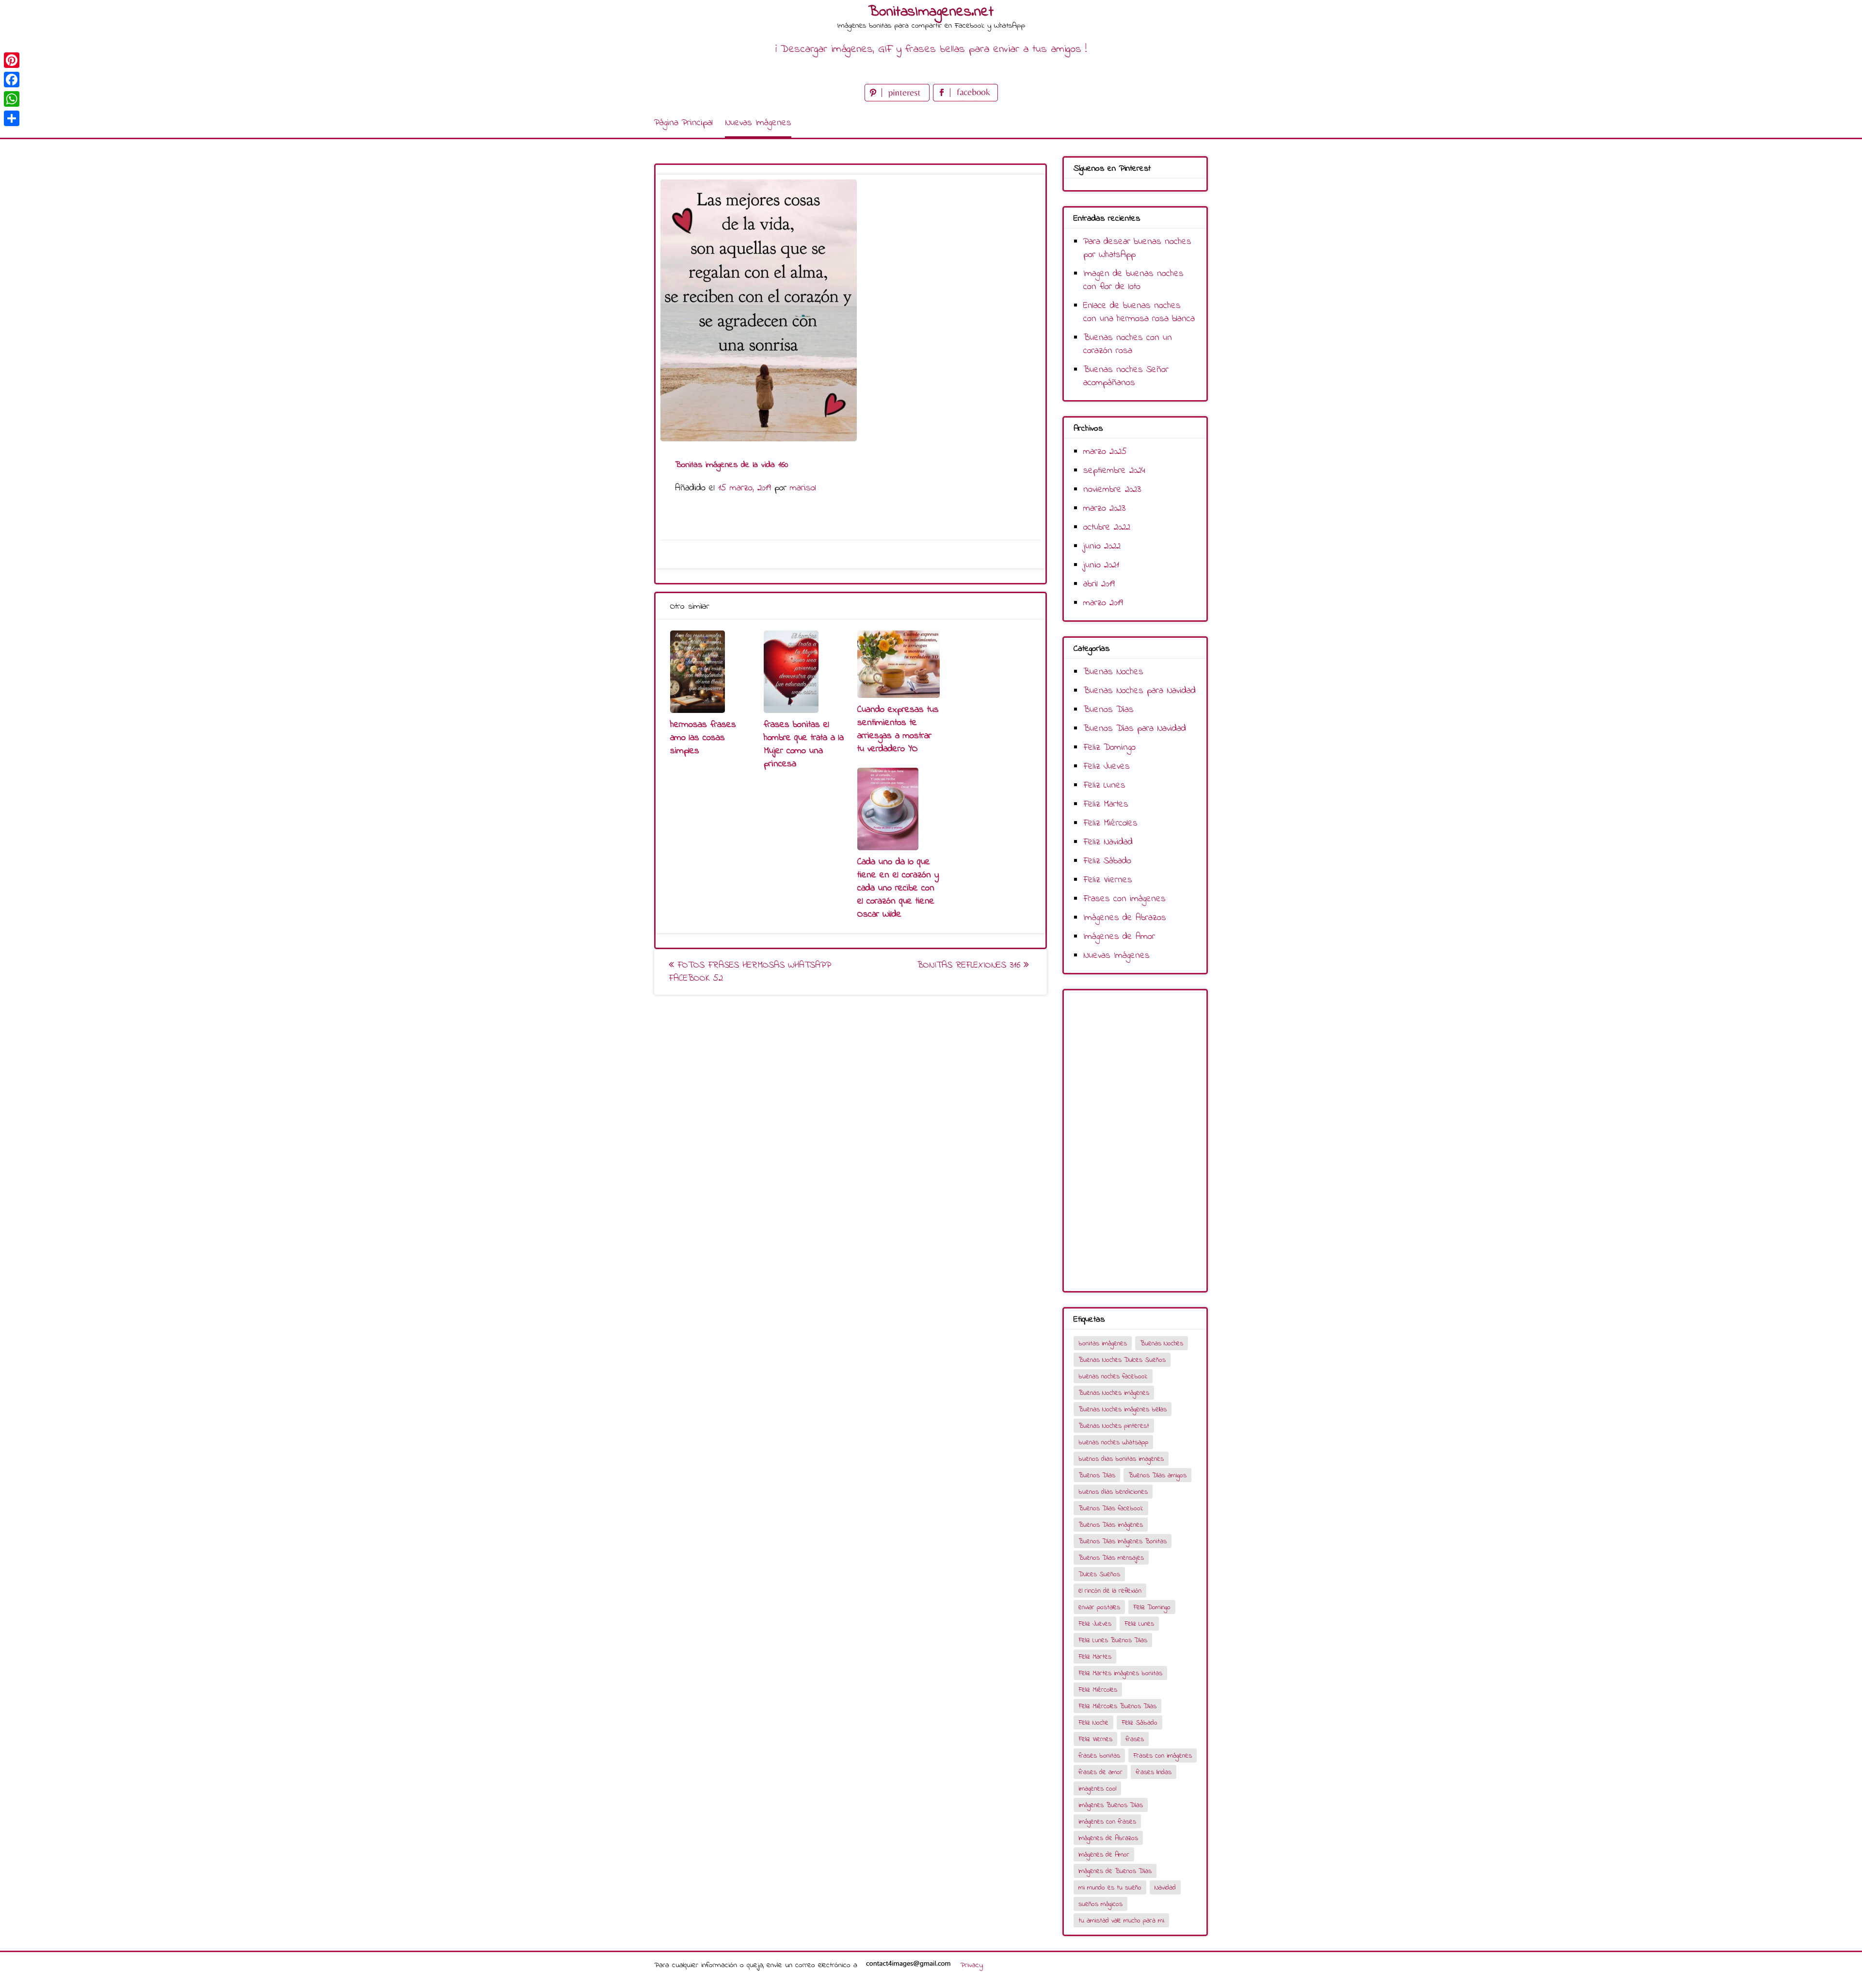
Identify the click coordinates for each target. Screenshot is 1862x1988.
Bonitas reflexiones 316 (970, 965)
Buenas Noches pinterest (1114, 1426)
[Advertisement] (1135, 1141)
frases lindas (1154, 1772)
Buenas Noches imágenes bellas (1123, 1410)
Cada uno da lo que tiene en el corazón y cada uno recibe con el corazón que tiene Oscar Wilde (898, 888)
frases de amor (1100, 1772)
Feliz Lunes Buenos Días (1113, 1641)
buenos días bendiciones (1113, 1492)
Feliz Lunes (1104, 785)
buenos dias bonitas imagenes (1121, 1459)
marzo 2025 (1105, 452)
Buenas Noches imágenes (1114, 1393)
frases (1135, 1739)
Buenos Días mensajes (1111, 1558)
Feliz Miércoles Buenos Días (1117, 1706)
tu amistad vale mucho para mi (1121, 1921)
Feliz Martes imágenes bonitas (1120, 1673)
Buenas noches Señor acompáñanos (1126, 376)
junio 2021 (1101, 565)
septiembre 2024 (1114, 471)
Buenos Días (1108, 710)
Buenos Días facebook (1111, 1509)
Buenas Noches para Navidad (1140, 691)
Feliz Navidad (1108, 842)
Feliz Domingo (1109, 748)
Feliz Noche (1093, 1723)
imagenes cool (1097, 1789)
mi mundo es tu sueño (1110, 1888)
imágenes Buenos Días (1111, 1805)
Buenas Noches (1113, 672)
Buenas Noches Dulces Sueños (1122, 1360)
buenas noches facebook (1113, 1377)
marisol (803, 488)
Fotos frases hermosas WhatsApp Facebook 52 (750, 972)
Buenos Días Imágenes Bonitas (1123, 1542)
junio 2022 (1102, 546)
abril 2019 (1099, 584)
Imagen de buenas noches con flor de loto (1133, 280)
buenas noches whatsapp (1113, 1443)
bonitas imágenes (1103, 1344)
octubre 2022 (1107, 527)
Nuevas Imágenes (758, 123)
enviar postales (1099, 1608)
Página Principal (683, 123)
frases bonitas (1099, 1756)
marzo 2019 (1103, 603)
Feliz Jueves (1107, 767)
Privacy (971, 1965)
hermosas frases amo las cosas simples (703, 738)
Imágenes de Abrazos (1125, 918)
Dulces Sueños (1099, 1575)
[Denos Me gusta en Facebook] (965, 99)
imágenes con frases (1107, 1822)
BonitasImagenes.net (931, 12)
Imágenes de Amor (1119, 937)
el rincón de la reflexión (1110, 1591)
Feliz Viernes (1108, 880)
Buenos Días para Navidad (1135, 729)
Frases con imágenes (1124, 899)
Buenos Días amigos (1157, 1476)
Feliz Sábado (1107, 861)
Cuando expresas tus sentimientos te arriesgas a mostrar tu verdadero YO (898, 729)
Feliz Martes (1106, 804)
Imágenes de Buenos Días (1115, 1871)
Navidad (1165, 1888)
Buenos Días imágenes (1111, 1525)
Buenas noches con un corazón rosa (1128, 344)
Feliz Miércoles (1110, 823)
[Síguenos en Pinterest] (899, 99)
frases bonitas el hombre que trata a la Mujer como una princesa (804, 744)
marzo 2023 (1104, 509)
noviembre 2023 (1112, 490)
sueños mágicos (1100, 1904)
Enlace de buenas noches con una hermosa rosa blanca (1139, 312)
